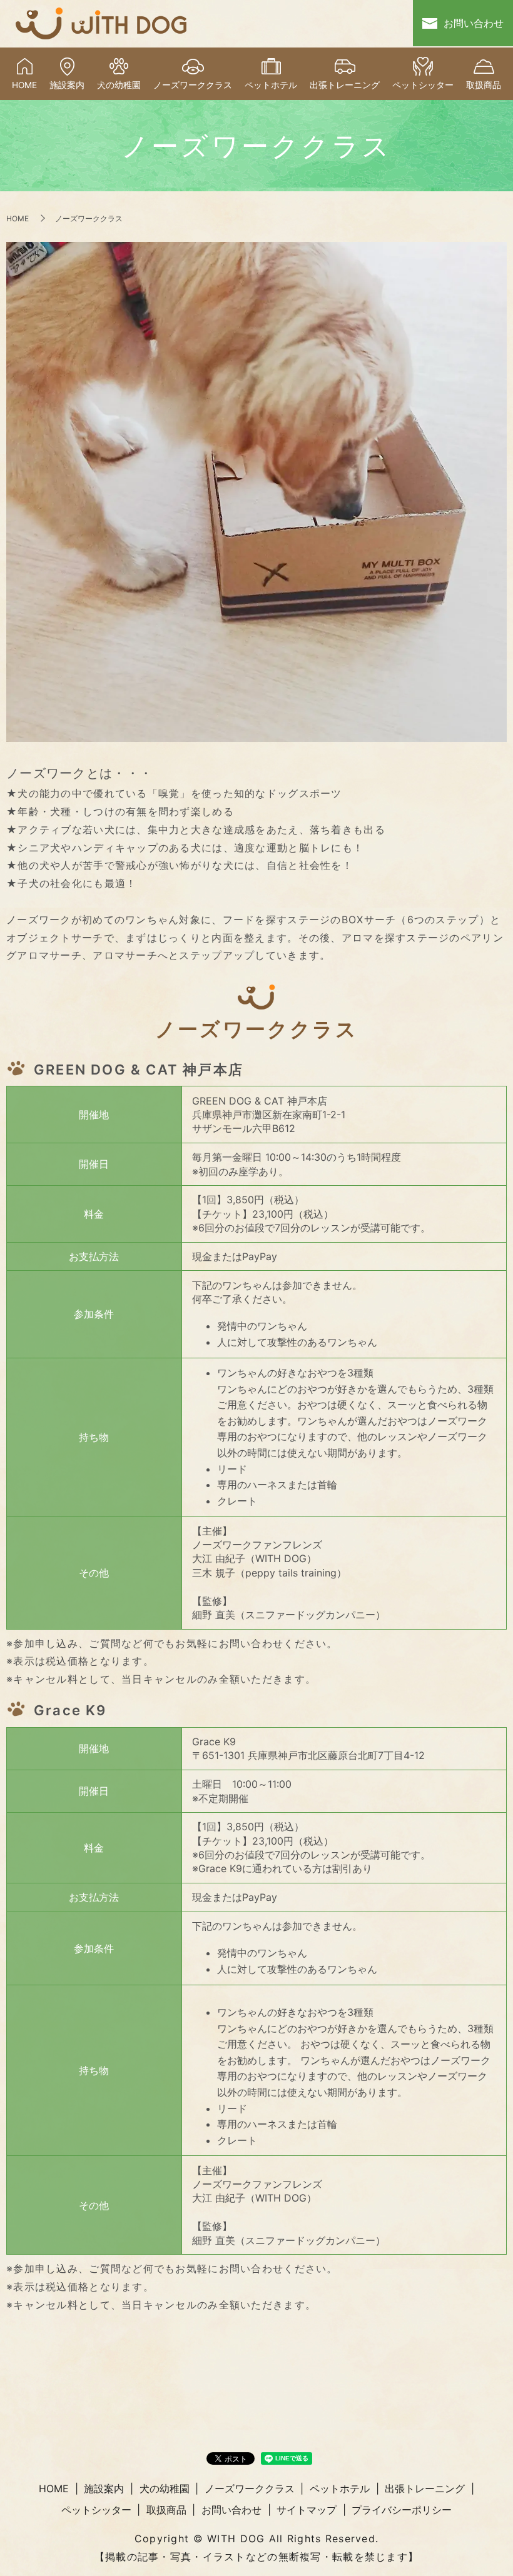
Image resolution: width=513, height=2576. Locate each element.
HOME (24, 85)
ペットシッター (423, 85)
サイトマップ (307, 2510)
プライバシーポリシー (402, 2510)
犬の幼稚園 (119, 85)
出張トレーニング (345, 85)
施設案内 (67, 85)
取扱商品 (484, 85)
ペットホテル (271, 85)
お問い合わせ (474, 23)
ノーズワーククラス (193, 85)
